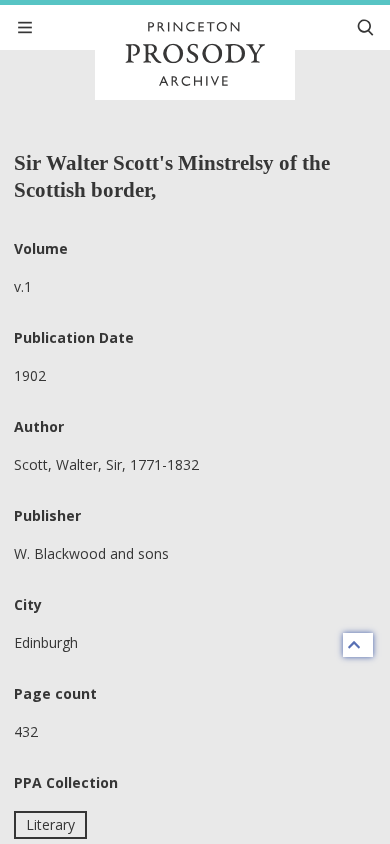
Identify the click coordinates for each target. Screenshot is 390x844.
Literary (50, 824)
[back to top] (358, 645)
